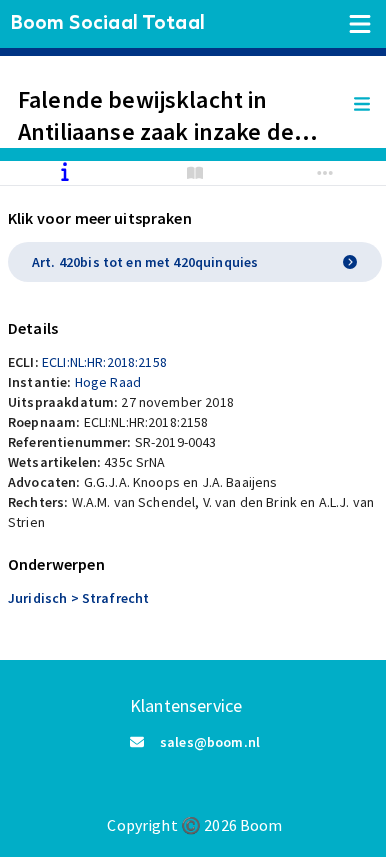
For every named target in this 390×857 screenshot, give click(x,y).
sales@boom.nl (210, 742)
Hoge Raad (108, 382)
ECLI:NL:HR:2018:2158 (104, 362)
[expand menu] (372, 105)
